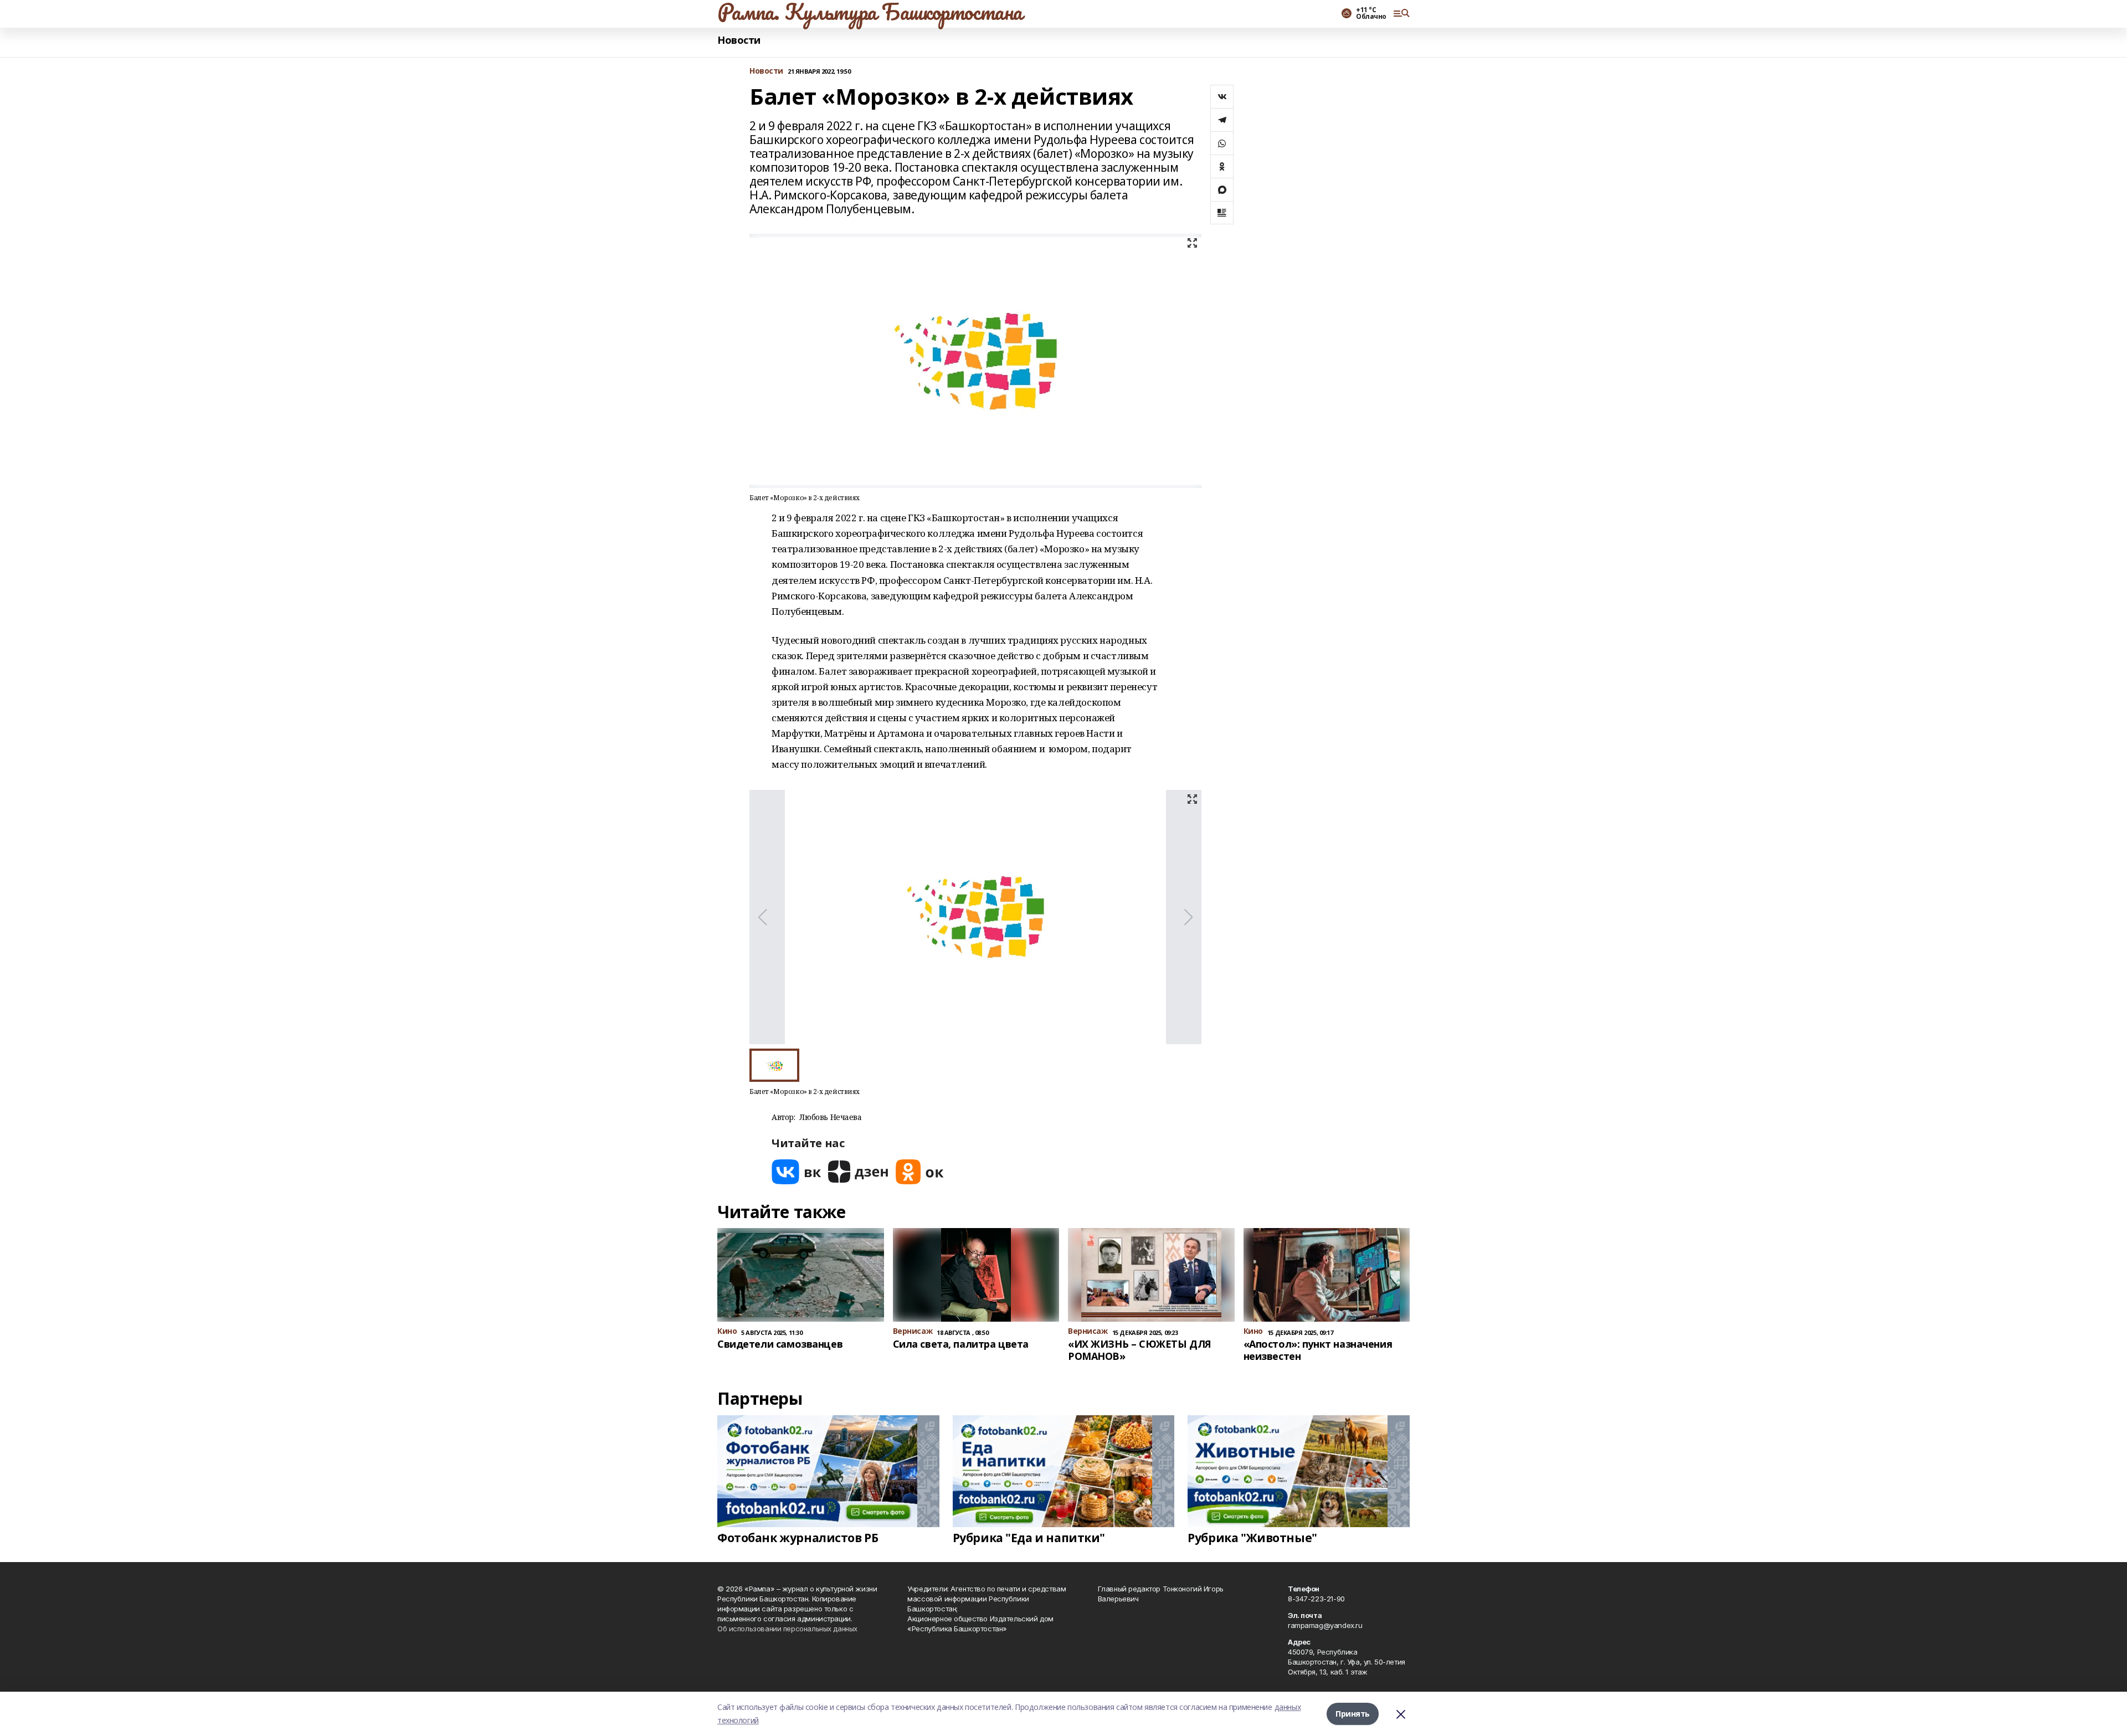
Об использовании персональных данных (787, 1629)
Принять (1353, 1714)
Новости (739, 40)
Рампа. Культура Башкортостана (870, 12)
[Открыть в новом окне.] (797, 1172)
